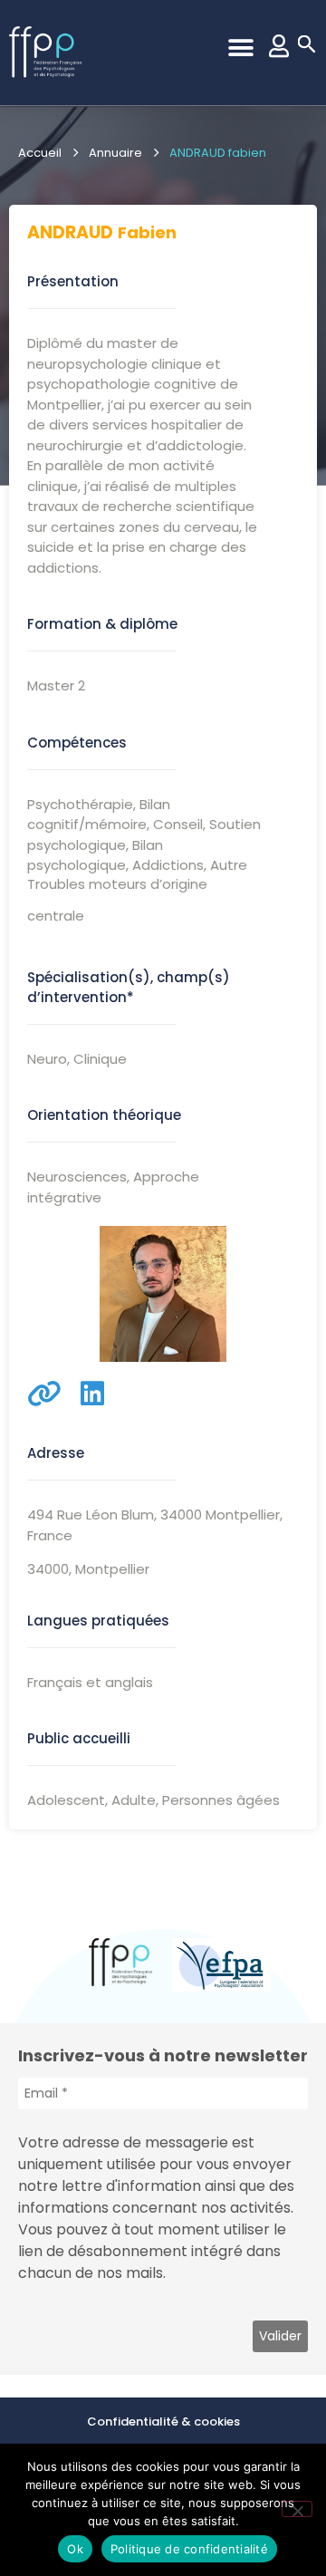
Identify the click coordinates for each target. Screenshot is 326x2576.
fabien (147, 232)
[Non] (297, 2509)
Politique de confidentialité (189, 2549)
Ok (75, 2549)
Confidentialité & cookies (163, 2422)
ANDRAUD (70, 232)
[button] (240, 48)
